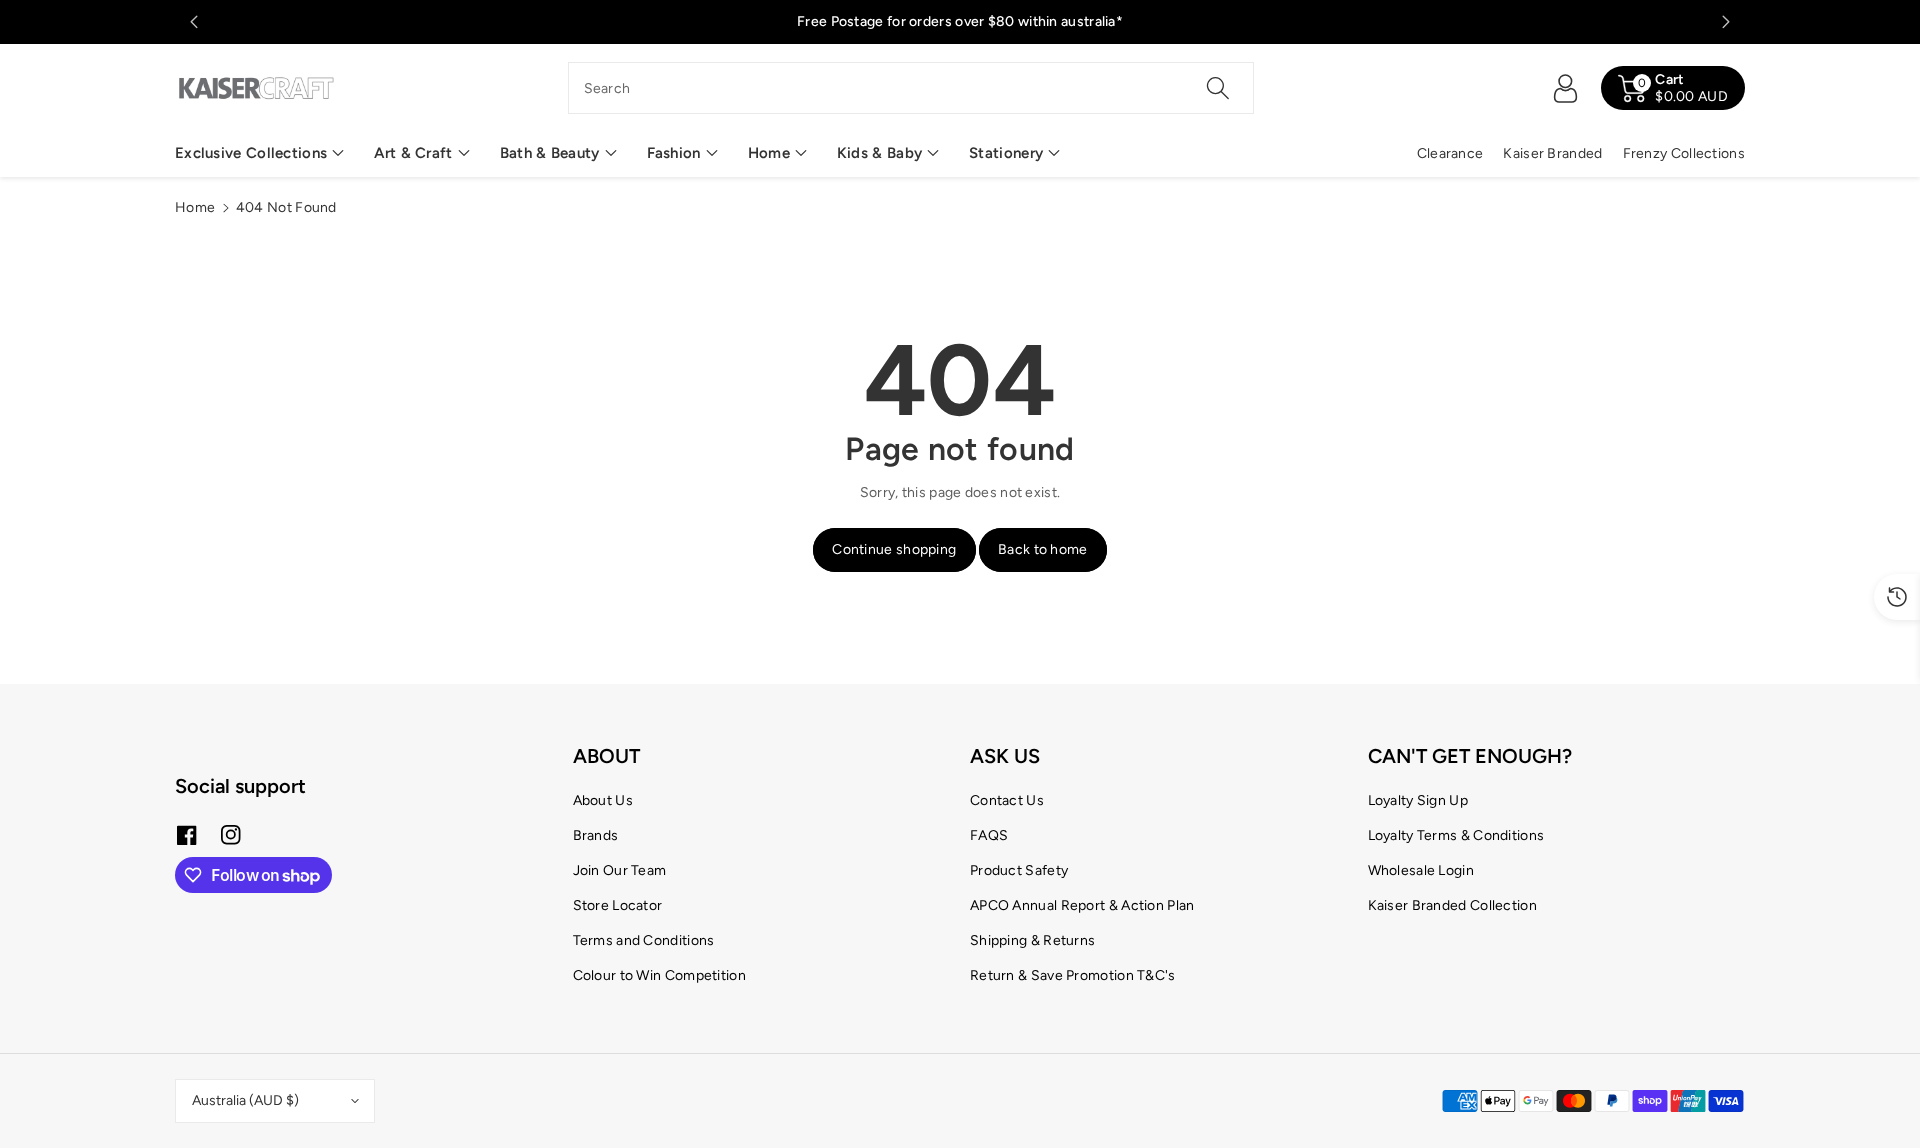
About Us (603, 800)
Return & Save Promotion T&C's (1073, 975)
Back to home (1043, 549)
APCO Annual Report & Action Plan (1082, 905)
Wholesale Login (1421, 870)
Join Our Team (620, 870)
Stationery (1006, 153)
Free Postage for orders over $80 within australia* (960, 21)
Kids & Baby (879, 153)
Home (769, 153)
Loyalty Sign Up (1418, 800)
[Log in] (1565, 88)
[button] (259, 153)
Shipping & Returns (1032, 940)
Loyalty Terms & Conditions (1456, 835)
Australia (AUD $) (245, 1100)
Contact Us (1007, 800)
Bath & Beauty (550, 153)
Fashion (674, 153)
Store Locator (618, 905)
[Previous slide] (194, 22)
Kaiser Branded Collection (1453, 905)
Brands (596, 835)
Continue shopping (894, 549)
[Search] (1218, 88)
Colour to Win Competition (660, 975)
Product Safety (1019, 870)
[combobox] (911, 88)
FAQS (989, 835)
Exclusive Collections (251, 153)
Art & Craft (413, 153)
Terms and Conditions (644, 940)
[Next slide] (1726, 22)
